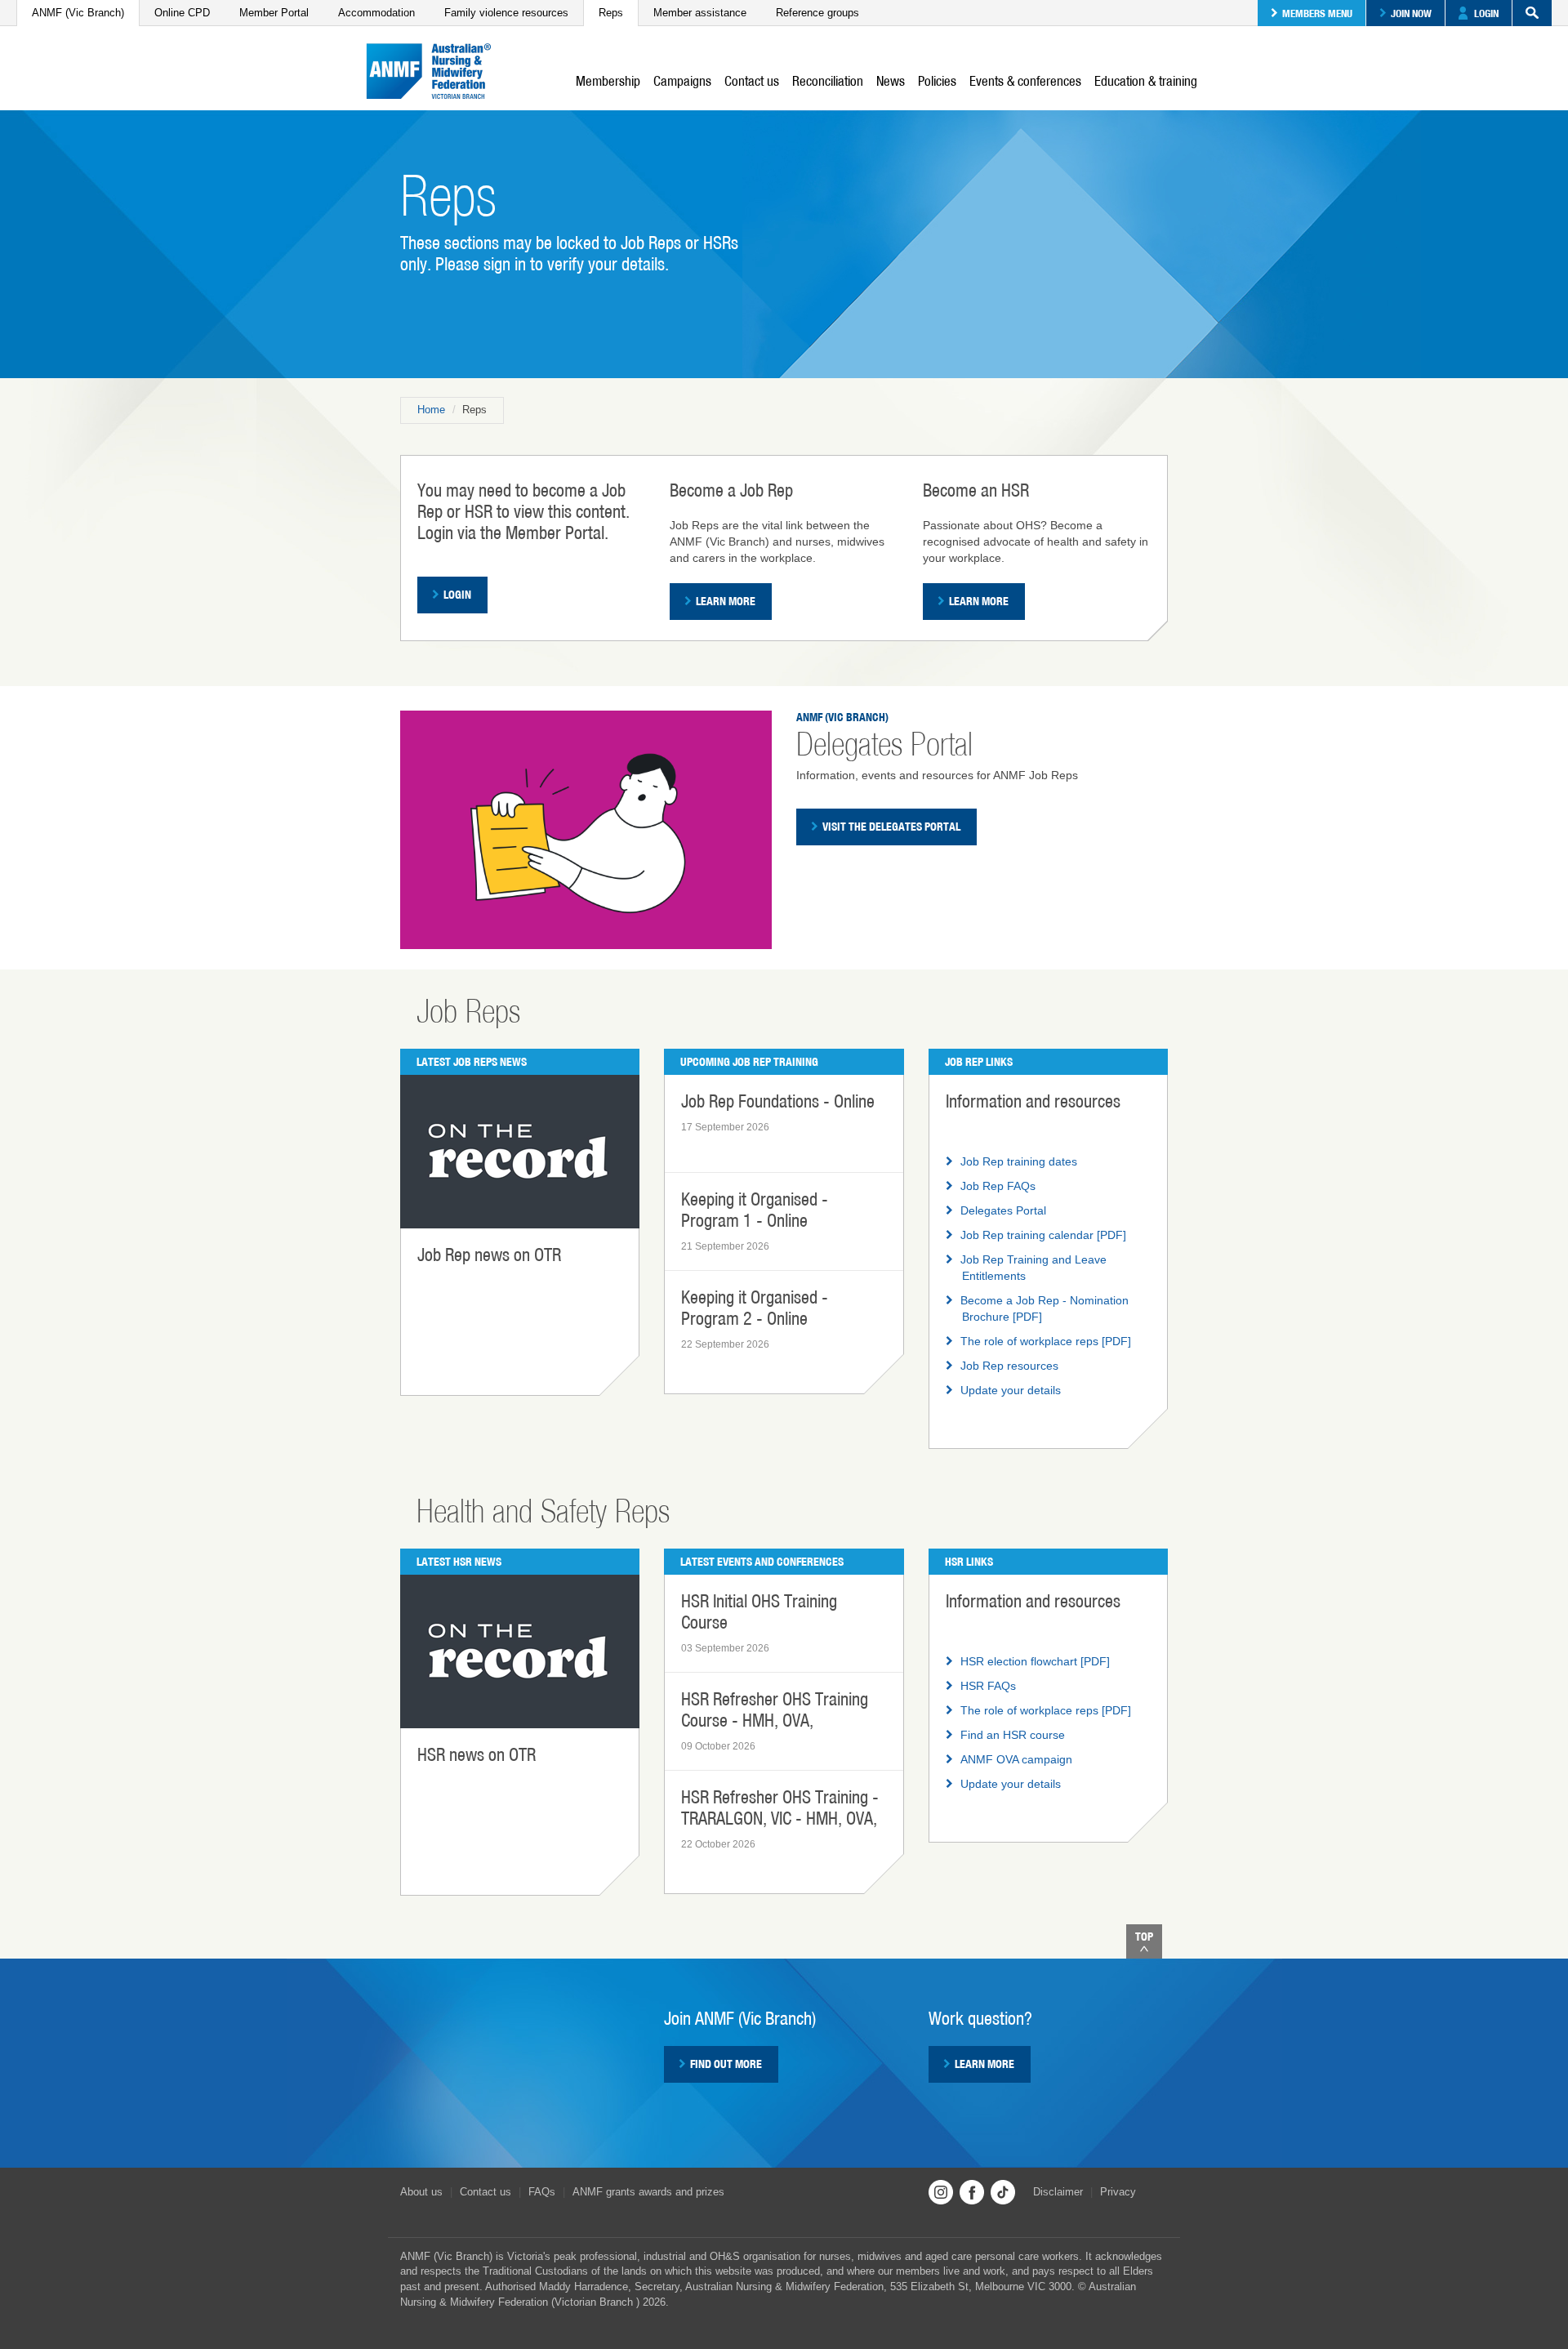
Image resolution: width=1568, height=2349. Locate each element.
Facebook (972, 2192)
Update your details (1011, 1390)
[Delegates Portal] (586, 828)
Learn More (726, 601)
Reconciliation (828, 81)
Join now (1411, 13)
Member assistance (700, 13)
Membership (608, 81)
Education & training (1146, 81)
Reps (611, 13)
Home (431, 410)
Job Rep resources (1009, 1366)
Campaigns (682, 81)
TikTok (1003, 2192)
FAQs (542, 2192)
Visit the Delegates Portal (891, 827)
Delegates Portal (1003, 1210)
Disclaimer (1058, 2192)
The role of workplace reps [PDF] (1046, 1341)
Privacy (1118, 2192)
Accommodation (376, 13)
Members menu (1317, 13)
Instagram (941, 2192)
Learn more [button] (984, 2064)
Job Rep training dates (1019, 1161)
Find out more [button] (726, 2064)
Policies (937, 81)
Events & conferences (1025, 81)
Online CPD (182, 13)
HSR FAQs (988, 1686)
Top (1144, 1937)
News (891, 81)
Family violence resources (506, 13)
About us (421, 2192)
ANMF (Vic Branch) (78, 13)
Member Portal (274, 13)
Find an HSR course (1013, 1735)
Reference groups (817, 13)
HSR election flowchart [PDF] (1035, 1661)
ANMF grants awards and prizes (648, 2192)
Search (1532, 13)
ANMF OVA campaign (1016, 1759)
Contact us (752, 81)
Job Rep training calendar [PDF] (1043, 1235)
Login (1486, 13)
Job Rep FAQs (998, 1186)
